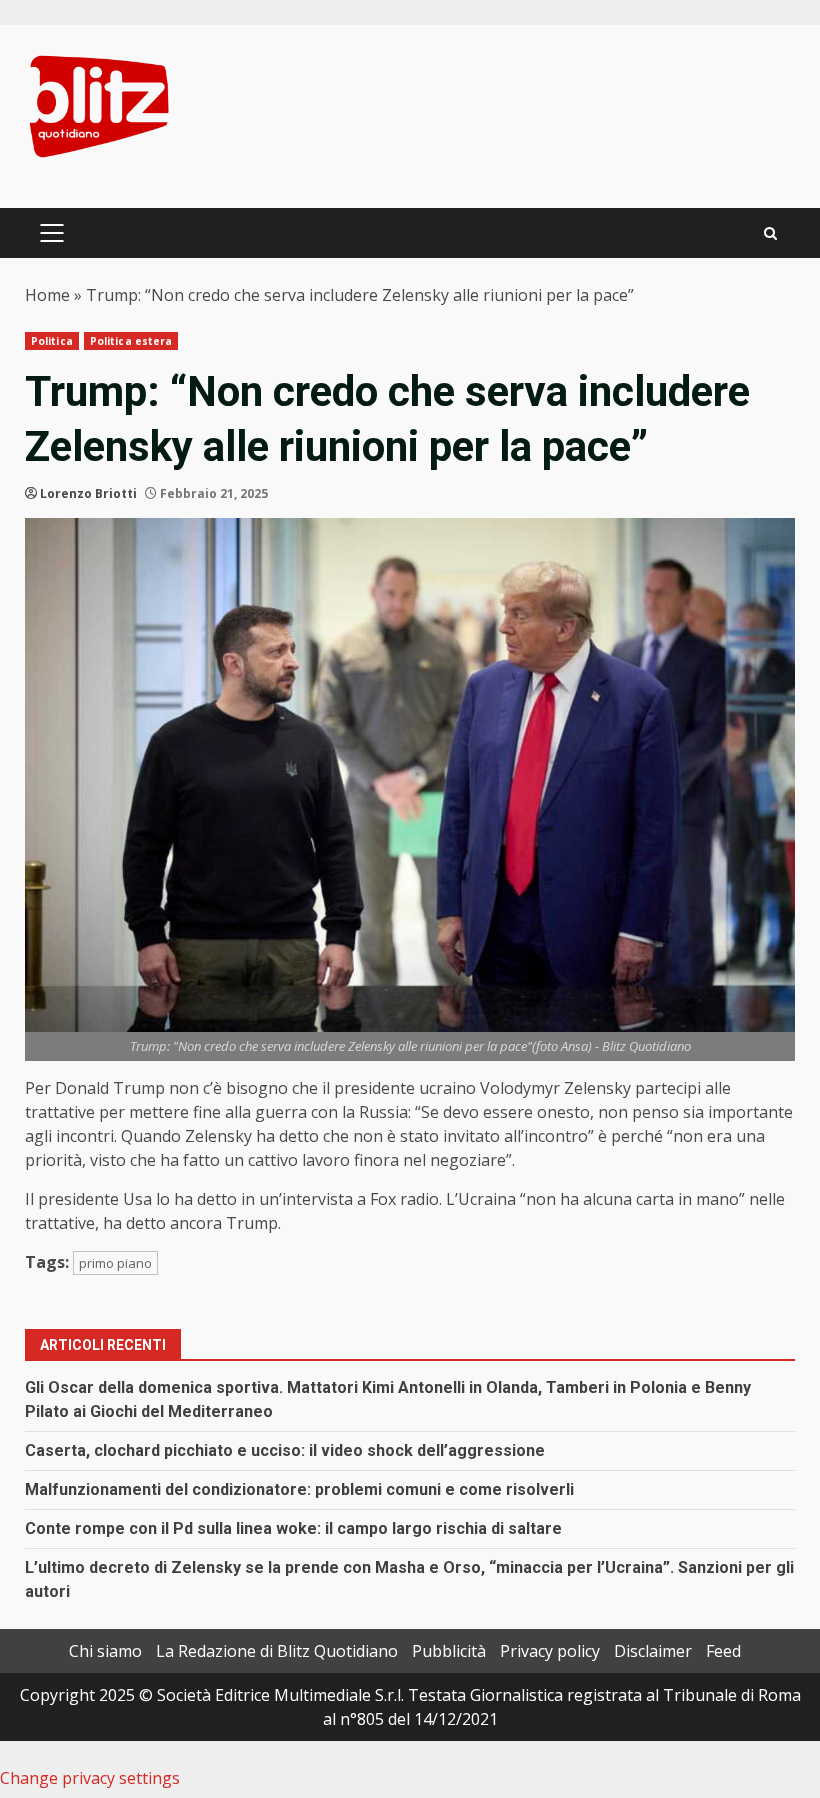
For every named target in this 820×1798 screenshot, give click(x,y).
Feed (723, 1651)
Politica (52, 341)
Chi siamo (105, 1651)
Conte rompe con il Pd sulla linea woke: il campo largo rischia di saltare (293, 1528)
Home (47, 295)
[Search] (770, 233)
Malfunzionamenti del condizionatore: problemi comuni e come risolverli (299, 1489)
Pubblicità (449, 1651)
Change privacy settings (90, 1778)
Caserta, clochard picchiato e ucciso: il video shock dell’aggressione (285, 1450)
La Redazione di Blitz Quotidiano (277, 1651)
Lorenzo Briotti (88, 493)
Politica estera (131, 341)
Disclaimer (653, 1651)
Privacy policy (550, 1651)
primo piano (115, 1263)
